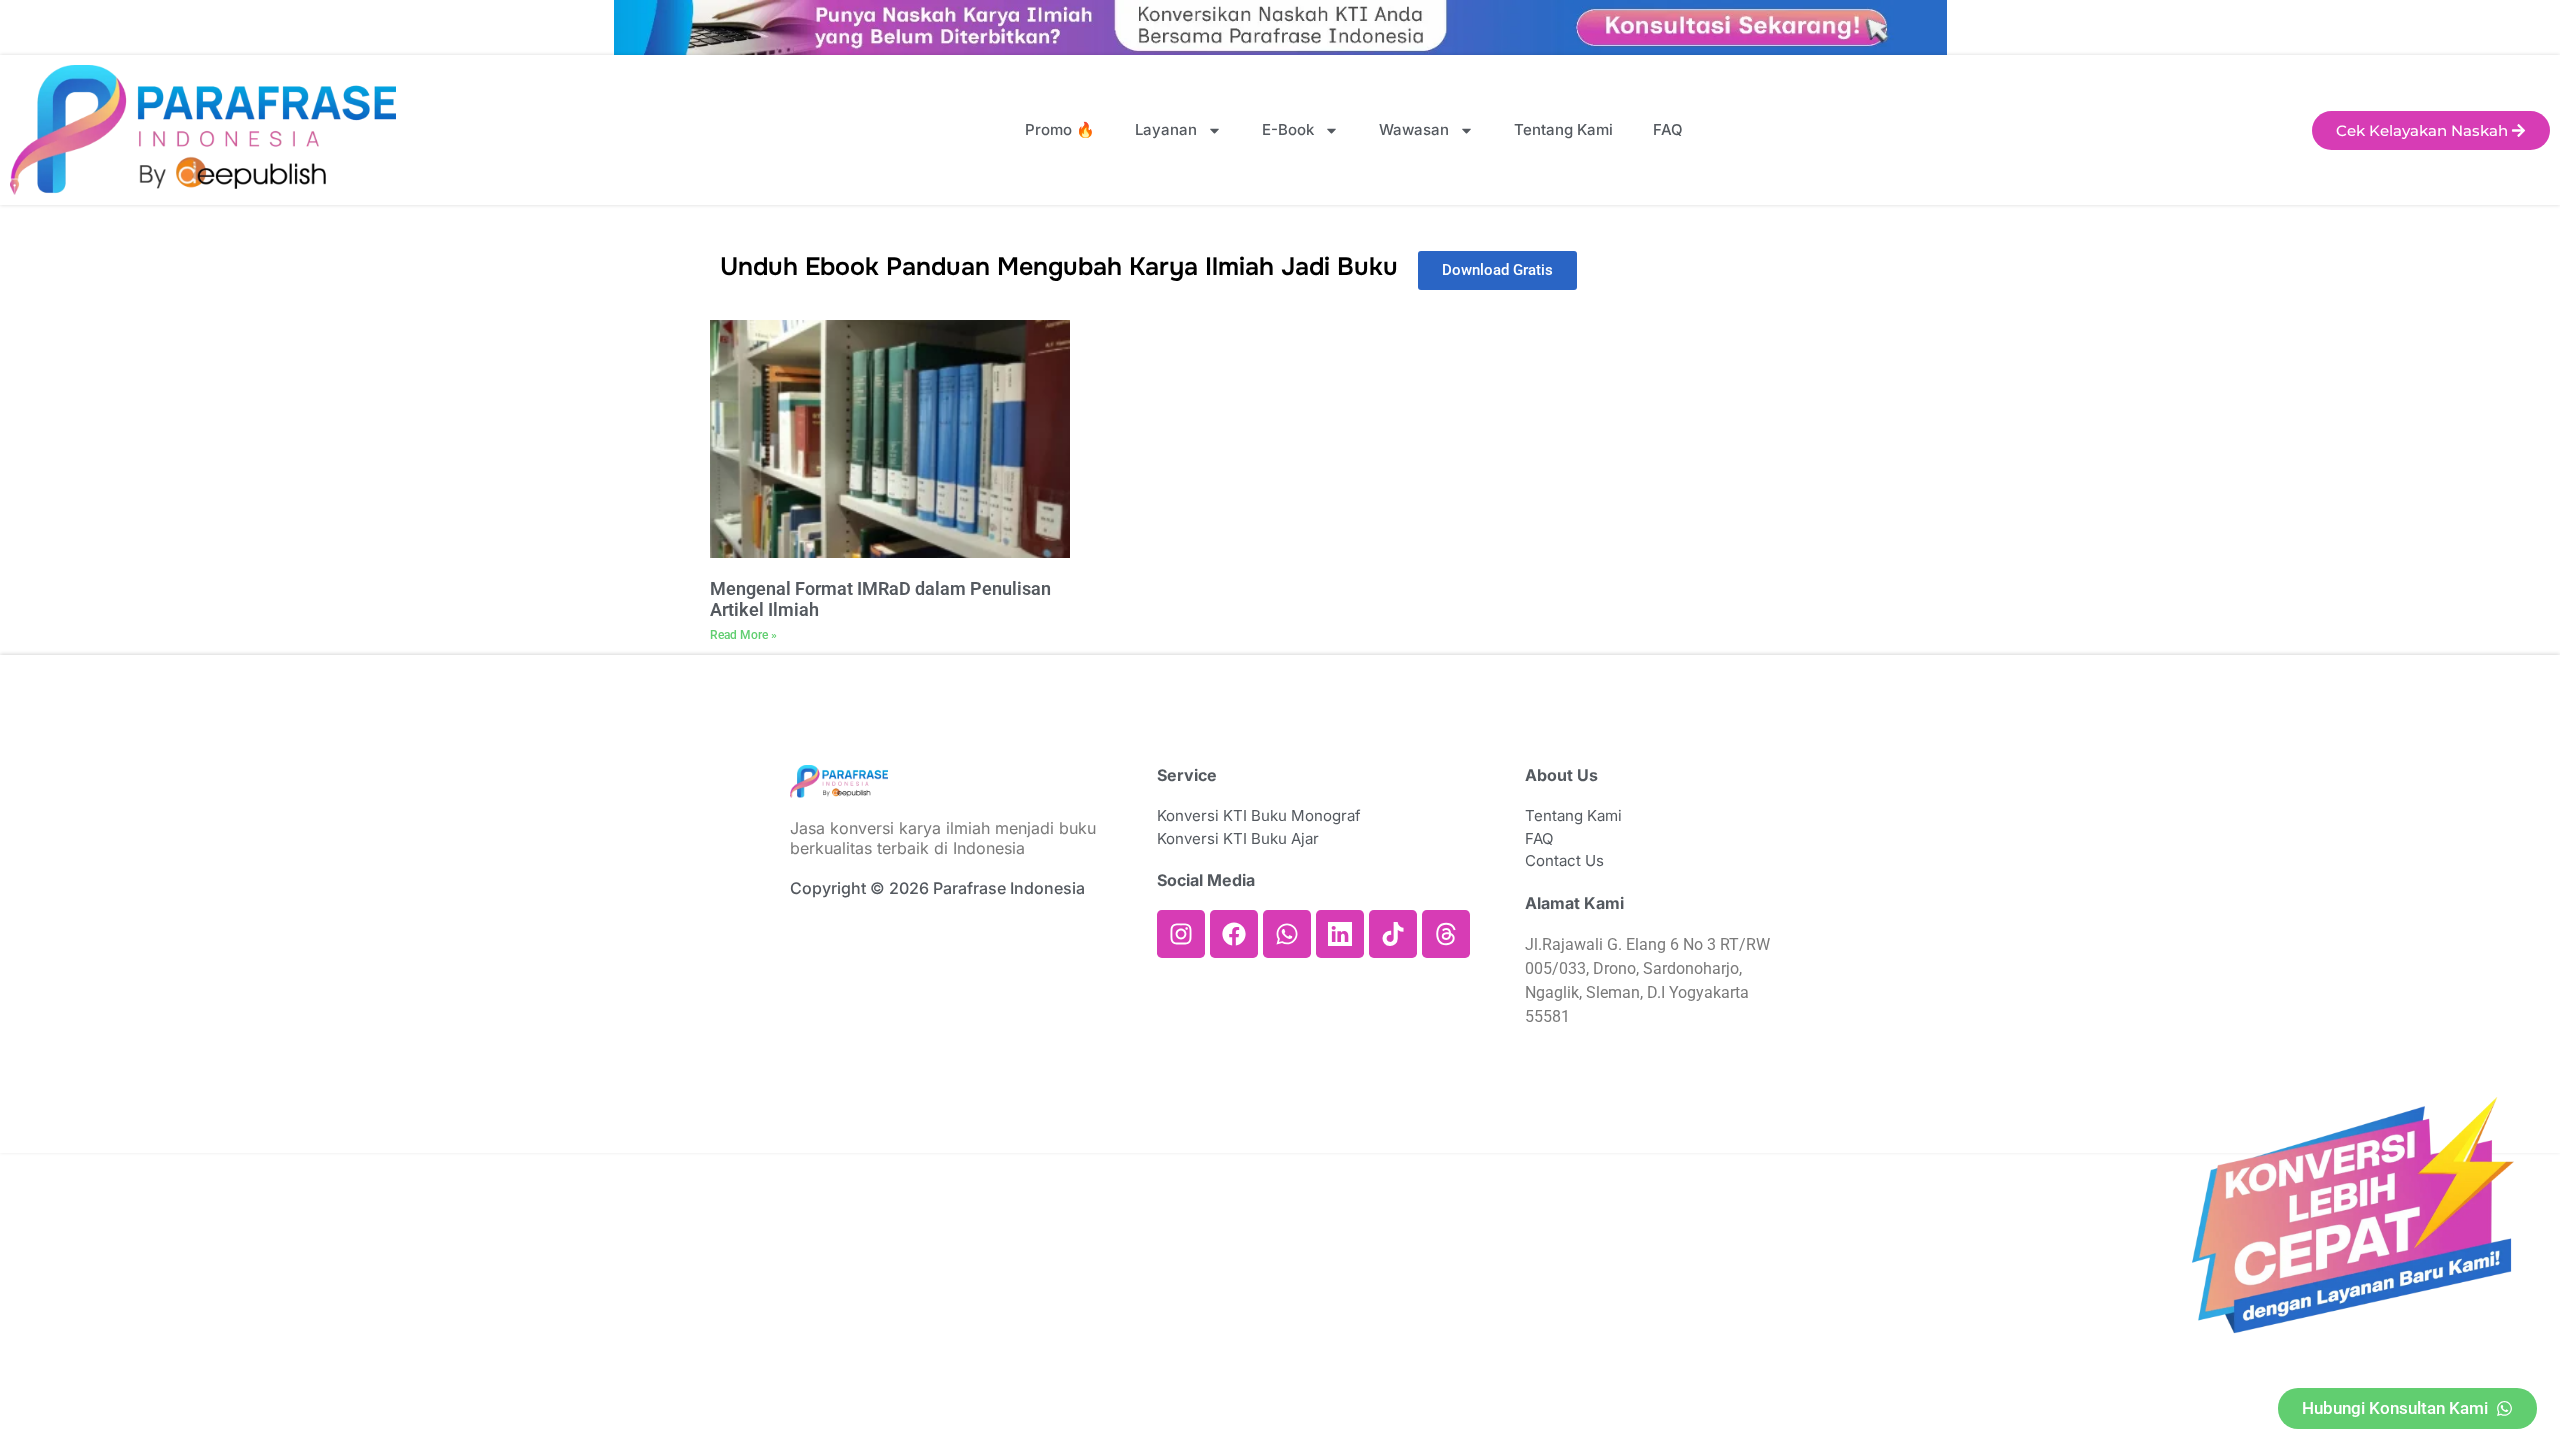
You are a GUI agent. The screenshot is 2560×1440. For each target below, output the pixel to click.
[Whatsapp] (1287, 934)
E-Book (1288, 129)
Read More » (743, 635)
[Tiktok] (1393, 934)
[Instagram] (1181, 934)
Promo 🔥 (1060, 129)
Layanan (1166, 129)
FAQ (1668, 129)
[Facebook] (1234, 934)
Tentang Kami (1563, 129)
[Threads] (1446, 934)
